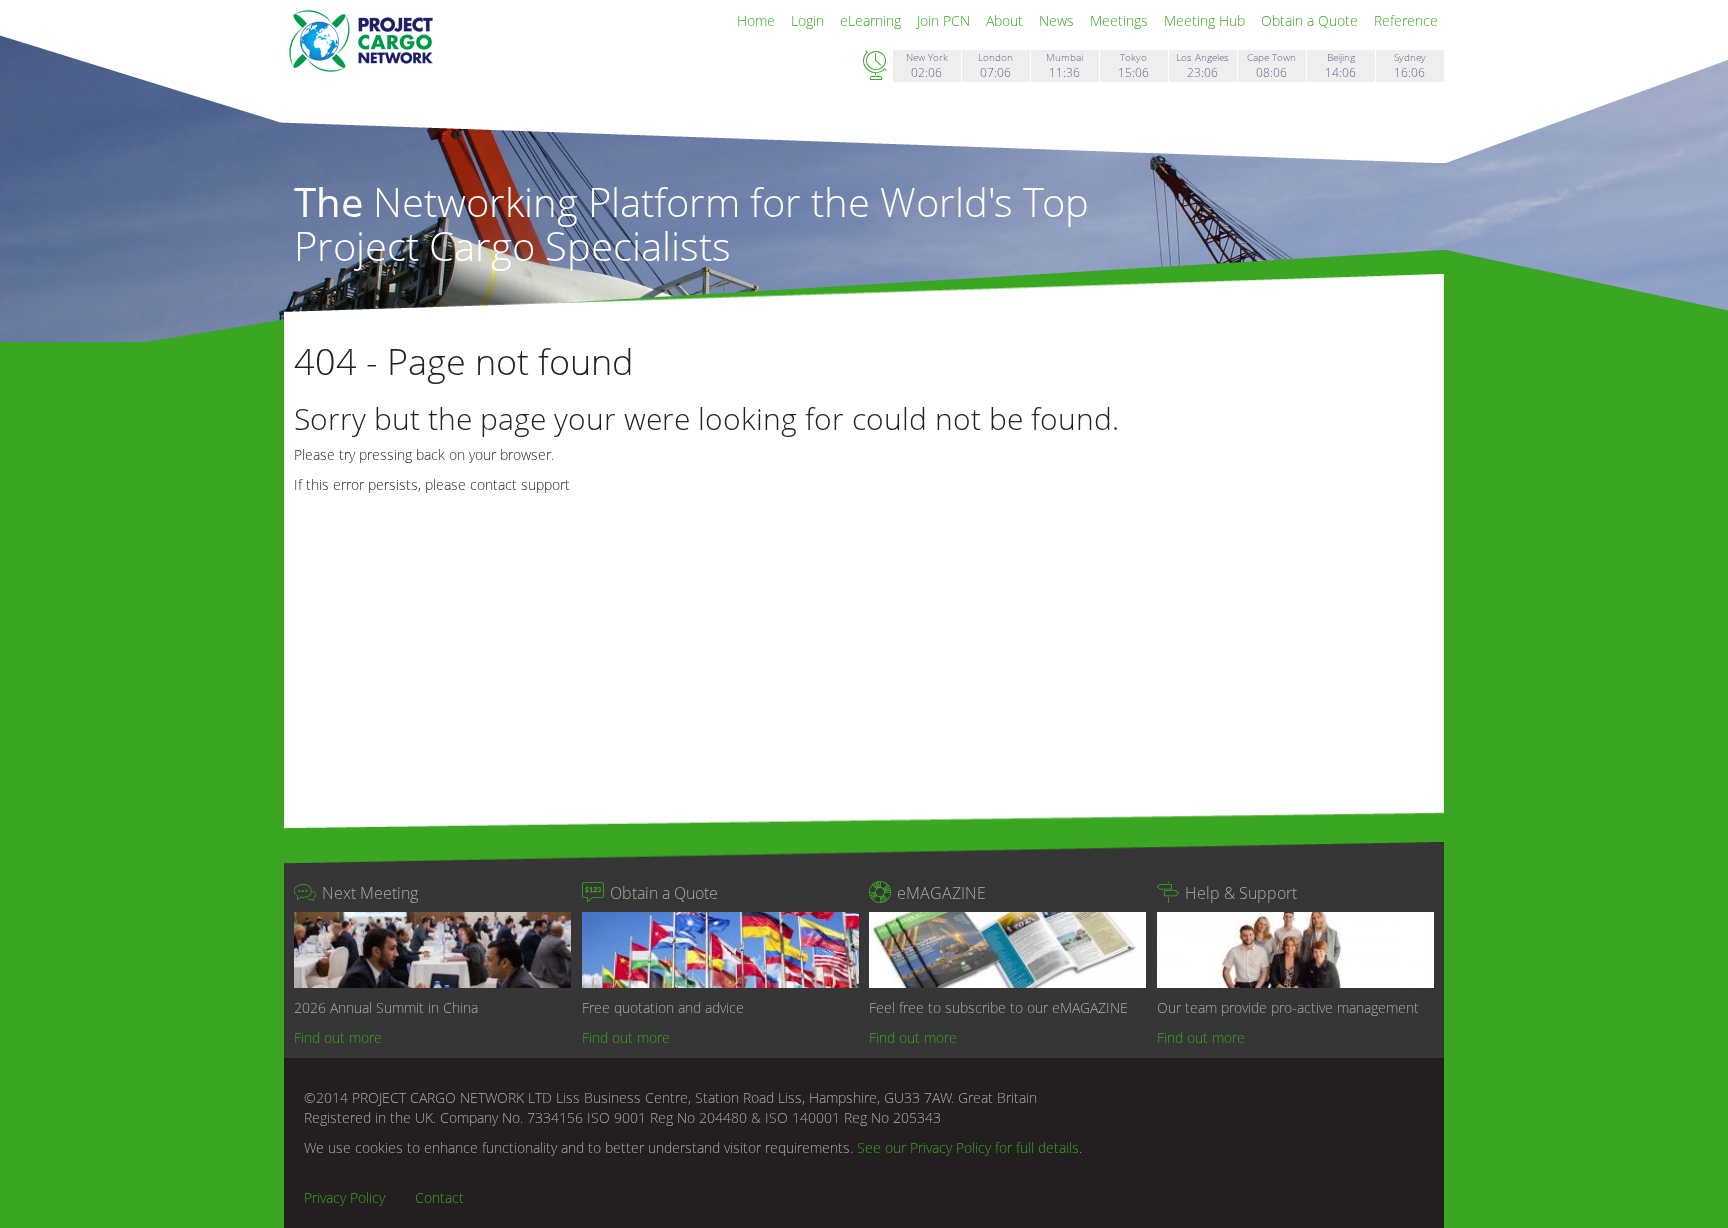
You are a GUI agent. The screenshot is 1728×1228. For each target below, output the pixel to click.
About (1006, 20)
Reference (1406, 20)
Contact (439, 1197)
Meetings (1121, 20)
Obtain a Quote (1311, 20)
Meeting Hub (1206, 20)
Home (758, 20)
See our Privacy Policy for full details (968, 1147)
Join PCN (945, 20)
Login (809, 20)
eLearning (872, 20)
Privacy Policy (344, 1197)
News (1058, 20)
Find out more (338, 1037)
